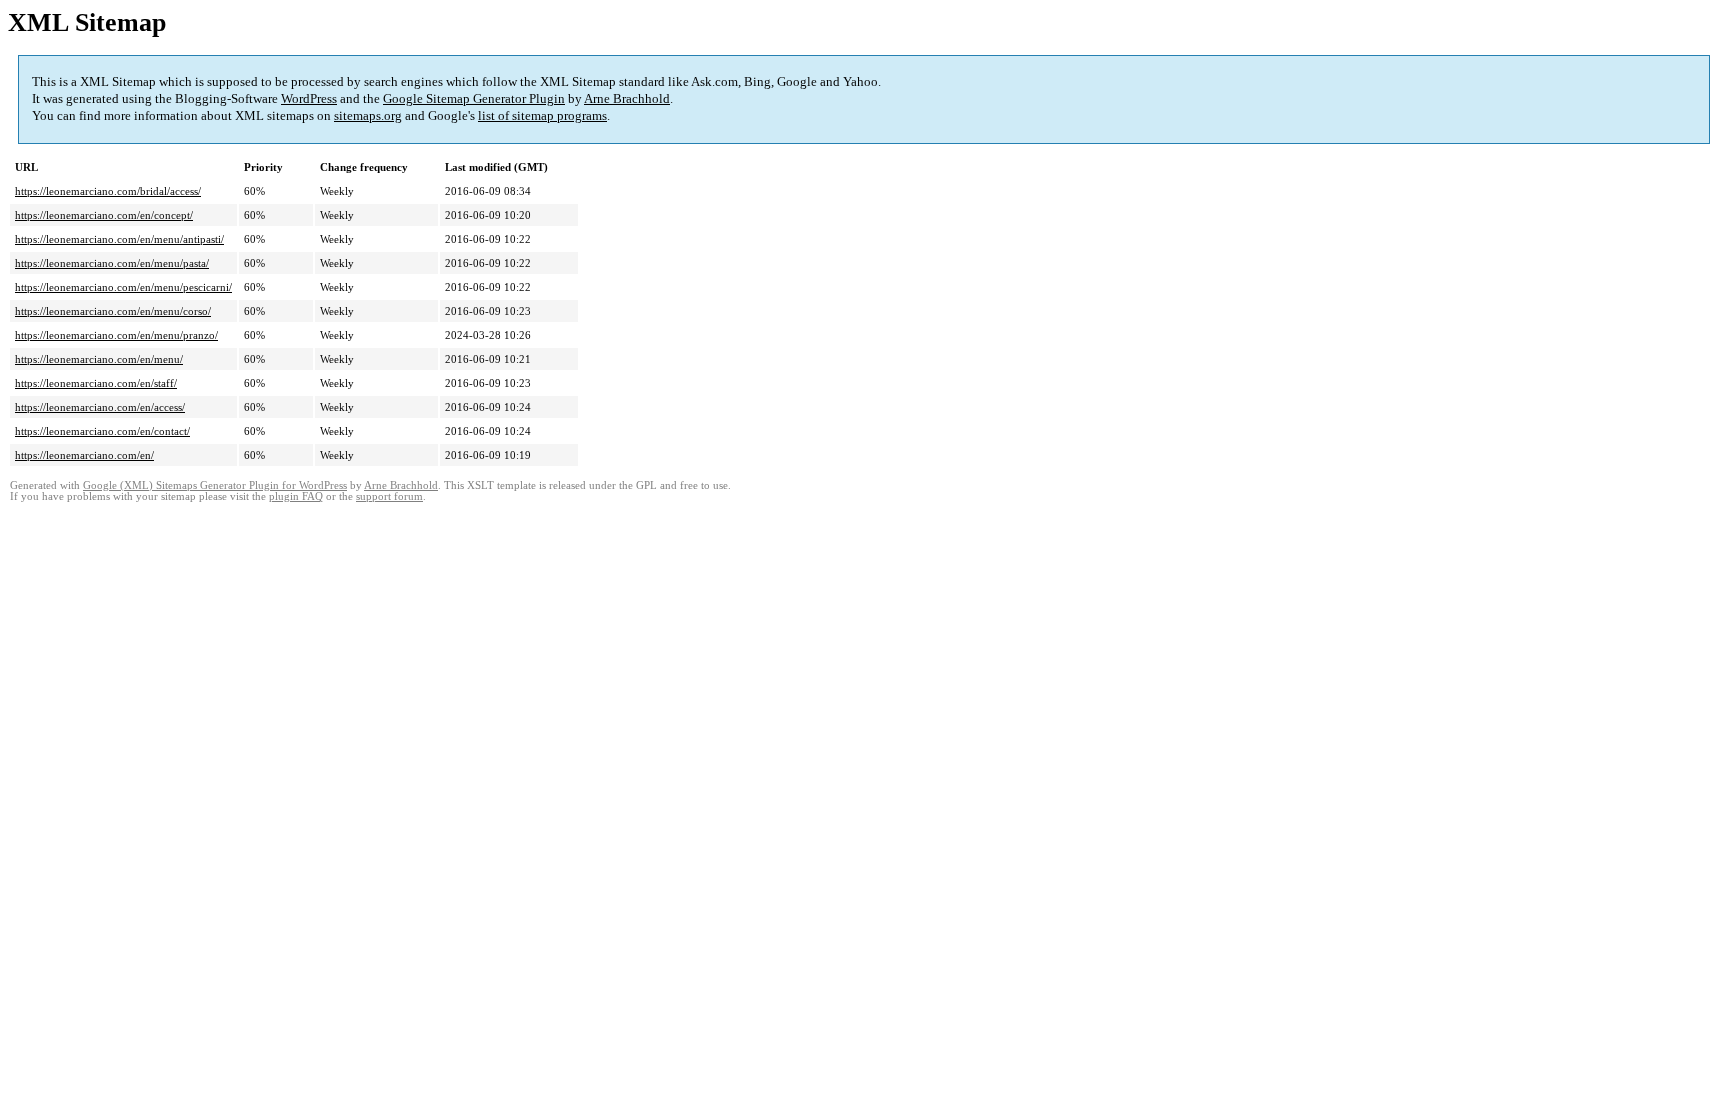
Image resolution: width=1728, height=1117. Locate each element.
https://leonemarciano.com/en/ (84, 455)
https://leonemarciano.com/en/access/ (100, 407)
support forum (389, 496)
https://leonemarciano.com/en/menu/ (99, 359)
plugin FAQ (296, 496)
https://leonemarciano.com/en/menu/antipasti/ (119, 239)
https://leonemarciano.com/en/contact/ (102, 431)
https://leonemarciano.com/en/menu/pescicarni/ (123, 287)
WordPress (309, 98)
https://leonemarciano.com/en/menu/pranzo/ (116, 335)
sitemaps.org (368, 115)
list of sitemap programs (542, 115)
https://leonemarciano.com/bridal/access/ (108, 191)
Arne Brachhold (627, 98)
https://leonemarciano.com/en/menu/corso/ (113, 311)
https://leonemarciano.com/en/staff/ (96, 383)
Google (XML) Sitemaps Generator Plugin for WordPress (215, 485)
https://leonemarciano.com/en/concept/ (104, 215)
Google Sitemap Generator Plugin (474, 98)
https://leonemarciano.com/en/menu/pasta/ (112, 263)
